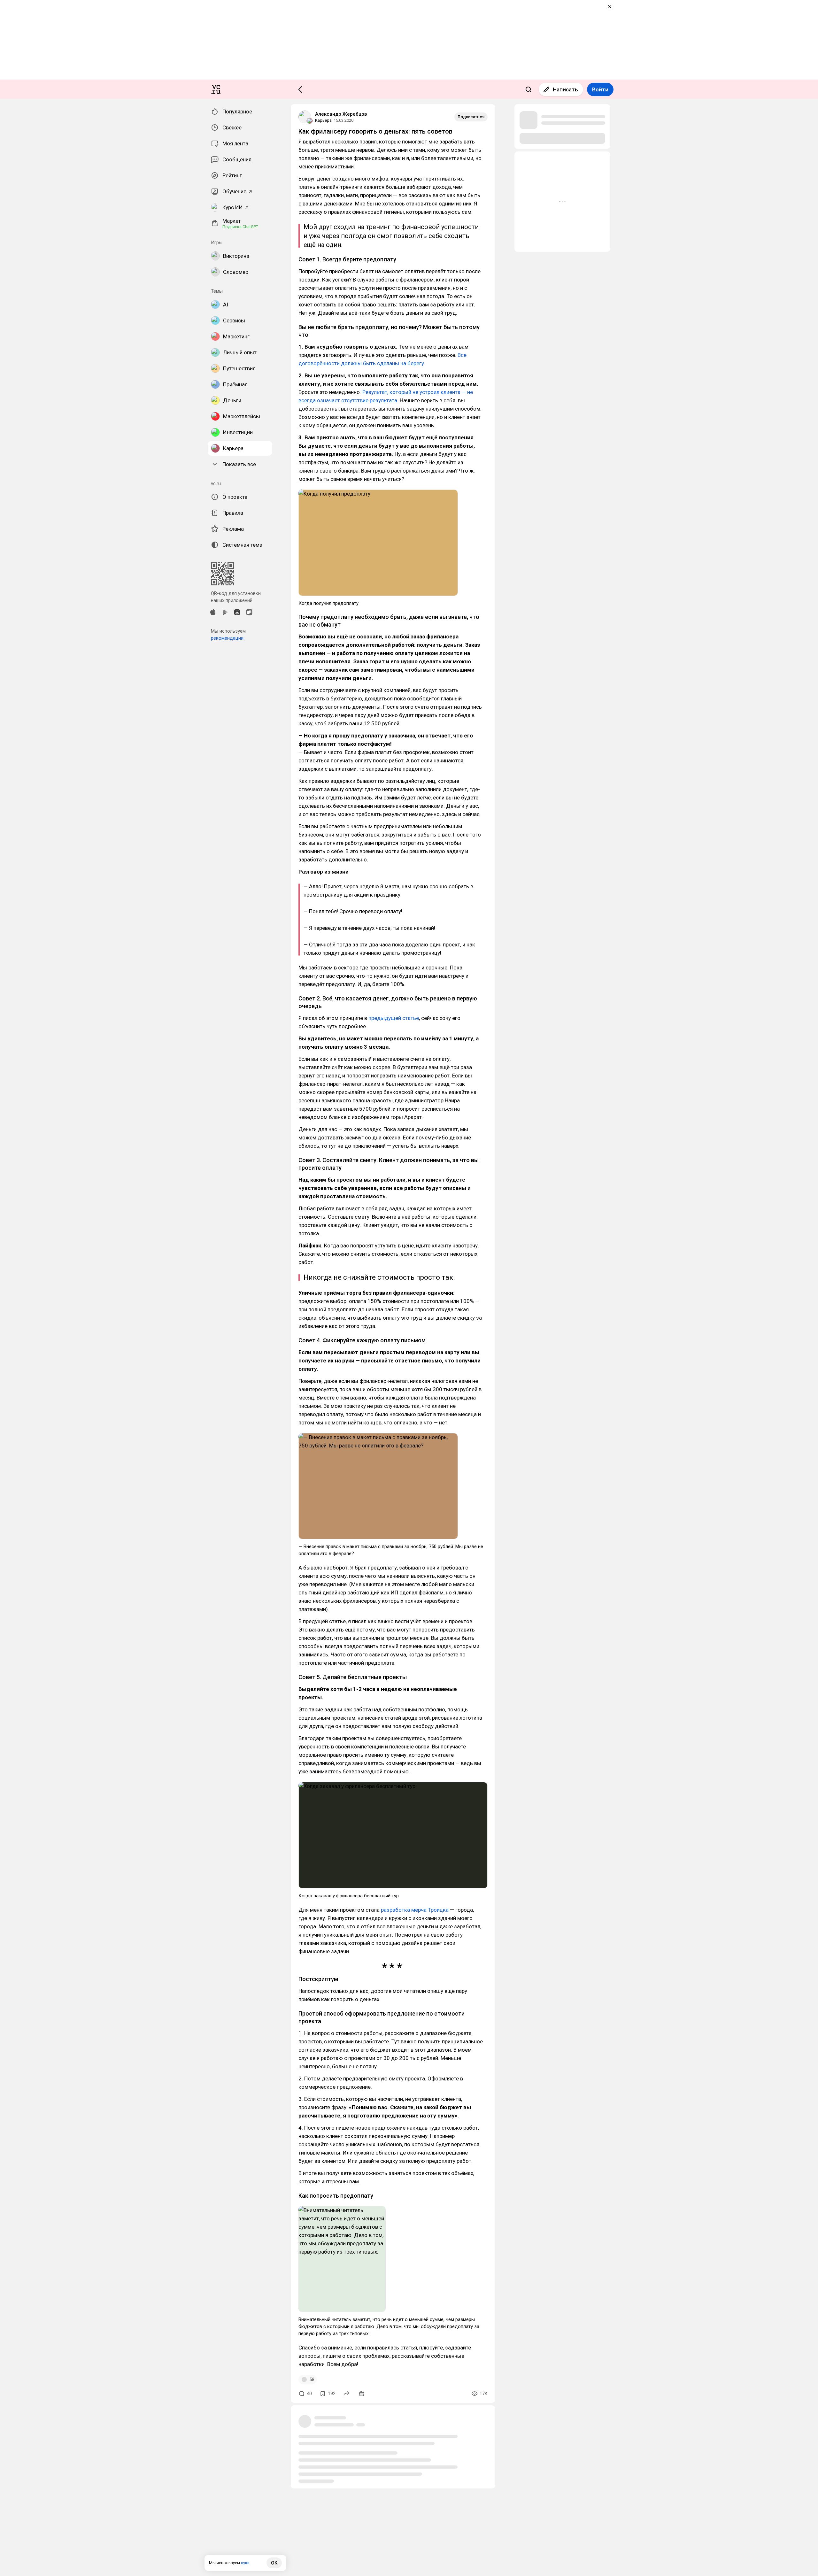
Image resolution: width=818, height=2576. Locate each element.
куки (245, 2563)
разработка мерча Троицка (414, 1910)
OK (274, 2563)
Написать (565, 89)
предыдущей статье (394, 1018)
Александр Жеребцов (341, 114)
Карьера (323, 120)
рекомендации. (228, 638)
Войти (600, 89)
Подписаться (471, 117)
